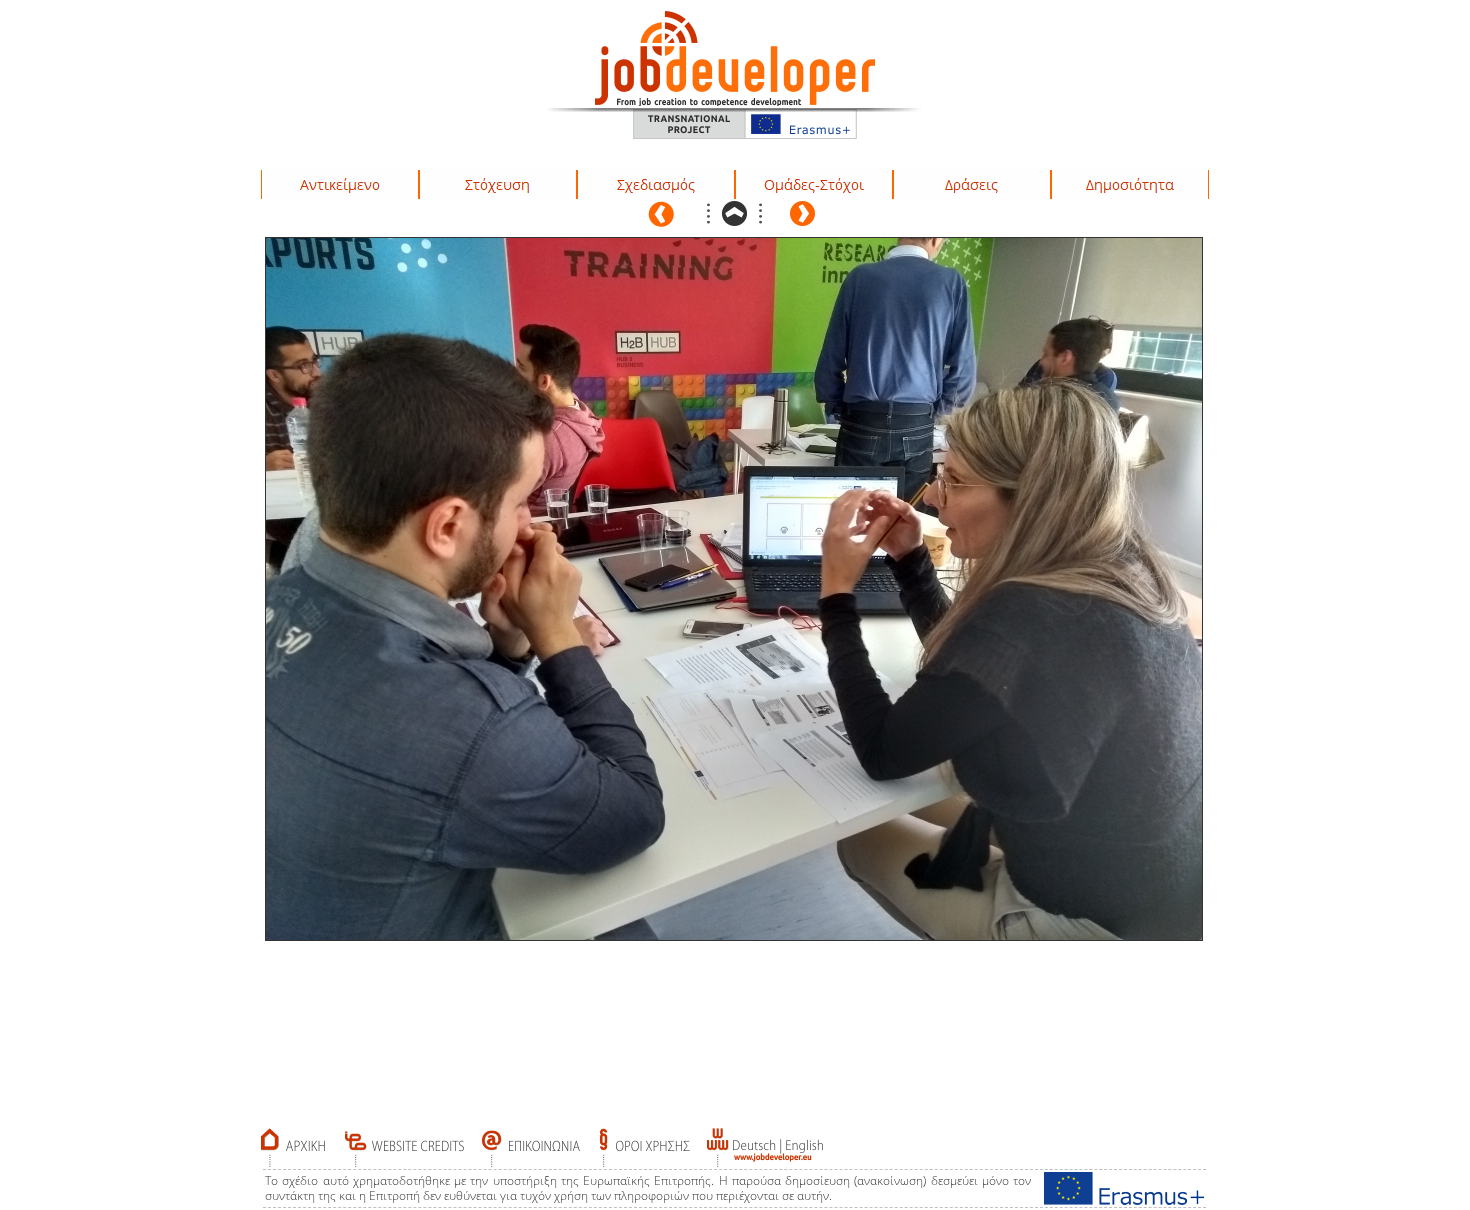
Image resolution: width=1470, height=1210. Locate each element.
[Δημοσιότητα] (1130, 184)
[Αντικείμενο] (340, 184)
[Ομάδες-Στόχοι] (814, 184)
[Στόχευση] (498, 184)
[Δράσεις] (972, 184)
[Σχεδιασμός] (656, 184)
